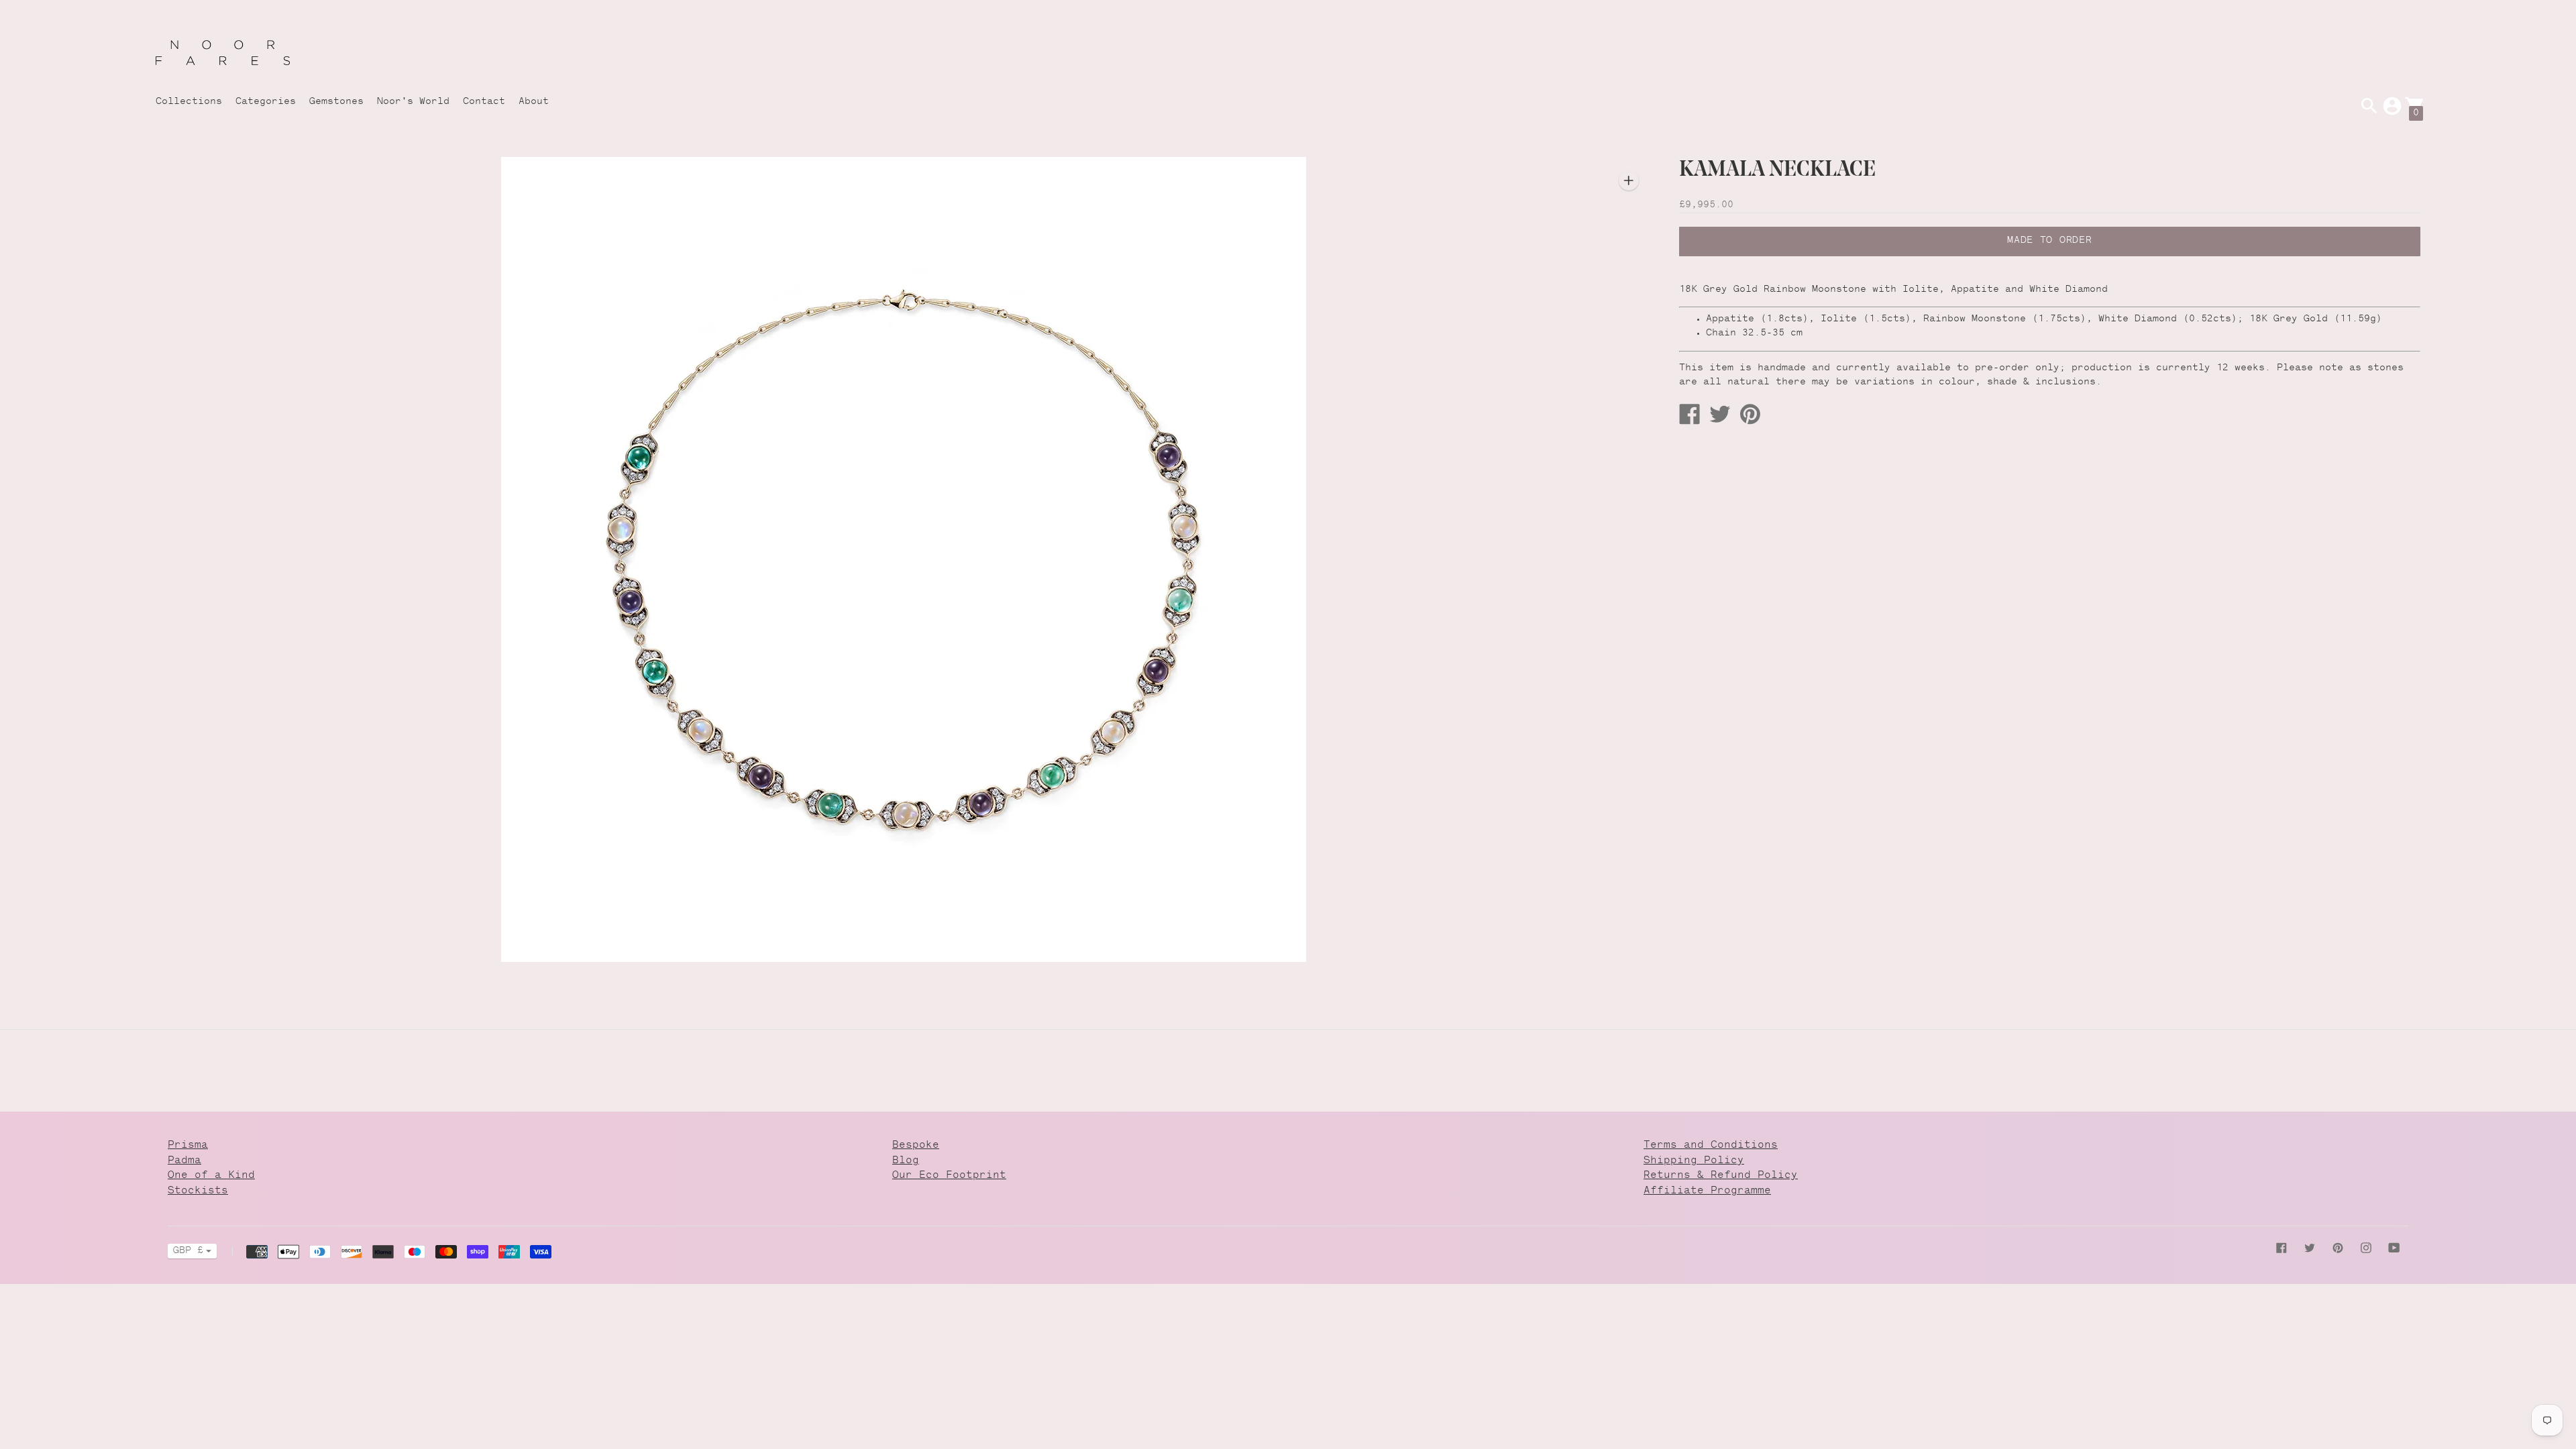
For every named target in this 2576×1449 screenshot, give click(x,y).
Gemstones (336, 102)
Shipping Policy (1694, 1161)
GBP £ (188, 1251)
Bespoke (916, 1145)
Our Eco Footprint (949, 1176)
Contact (484, 102)
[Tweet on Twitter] (1715, 414)
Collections (189, 102)
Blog (906, 1161)
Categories (266, 102)
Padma (184, 1161)
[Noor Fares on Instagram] (2366, 1248)
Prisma (188, 1145)
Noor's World (413, 102)
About (534, 102)
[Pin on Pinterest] (1745, 414)
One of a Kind (211, 1176)
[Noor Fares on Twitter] (2310, 1248)
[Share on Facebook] (1684, 414)
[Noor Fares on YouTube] (2394, 1248)
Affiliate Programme (1707, 1191)
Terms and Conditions (1711, 1145)
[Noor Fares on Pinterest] (2338, 1248)
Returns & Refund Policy (1721, 1176)
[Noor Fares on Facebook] (2282, 1248)
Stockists (198, 1191)
